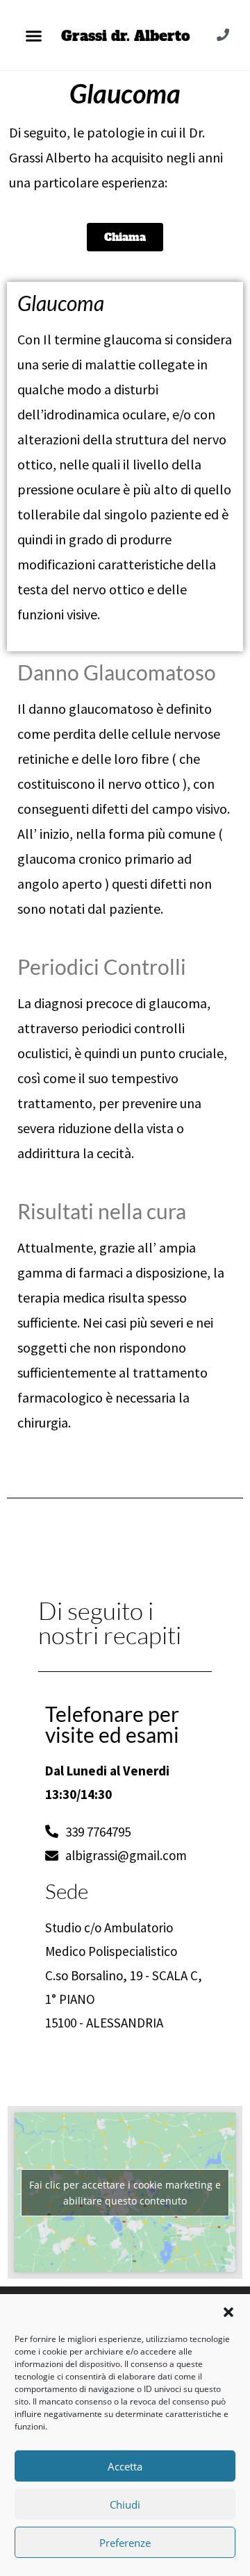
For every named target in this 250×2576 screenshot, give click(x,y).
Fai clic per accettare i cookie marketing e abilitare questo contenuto (125, 2193)
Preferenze (125, 2543)
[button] (228, 2312)
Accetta (125, 2466)
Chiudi (125, 2504)
